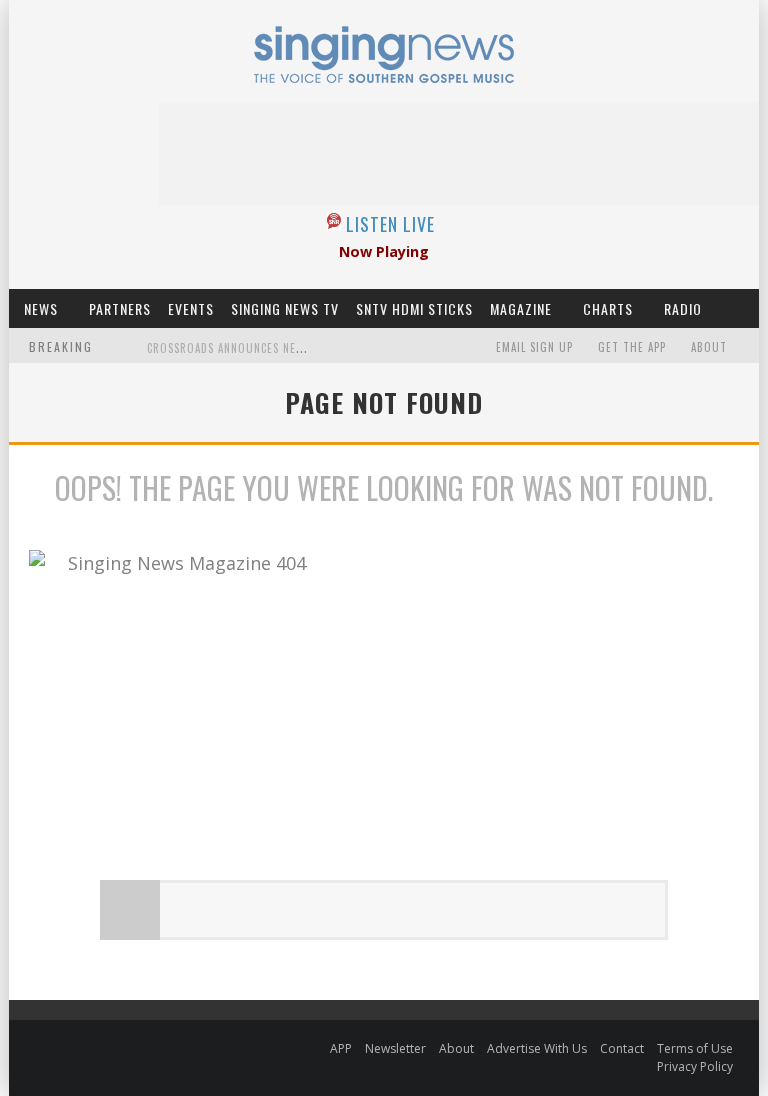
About (709, 347)
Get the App (632, 347)
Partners (120, 308)
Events (191, 308)
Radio (683, 308)
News (41, 308)
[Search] (743, 308)
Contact (622, 1048)
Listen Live (390, 224)
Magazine (521, 308)
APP (341, 1048)
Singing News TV (285, 308)
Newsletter (395, 1048)
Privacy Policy (695, 1066)
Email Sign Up (534, 347)
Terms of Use (695, 1048)
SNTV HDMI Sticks (414, 308)
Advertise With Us (537, 1048)
